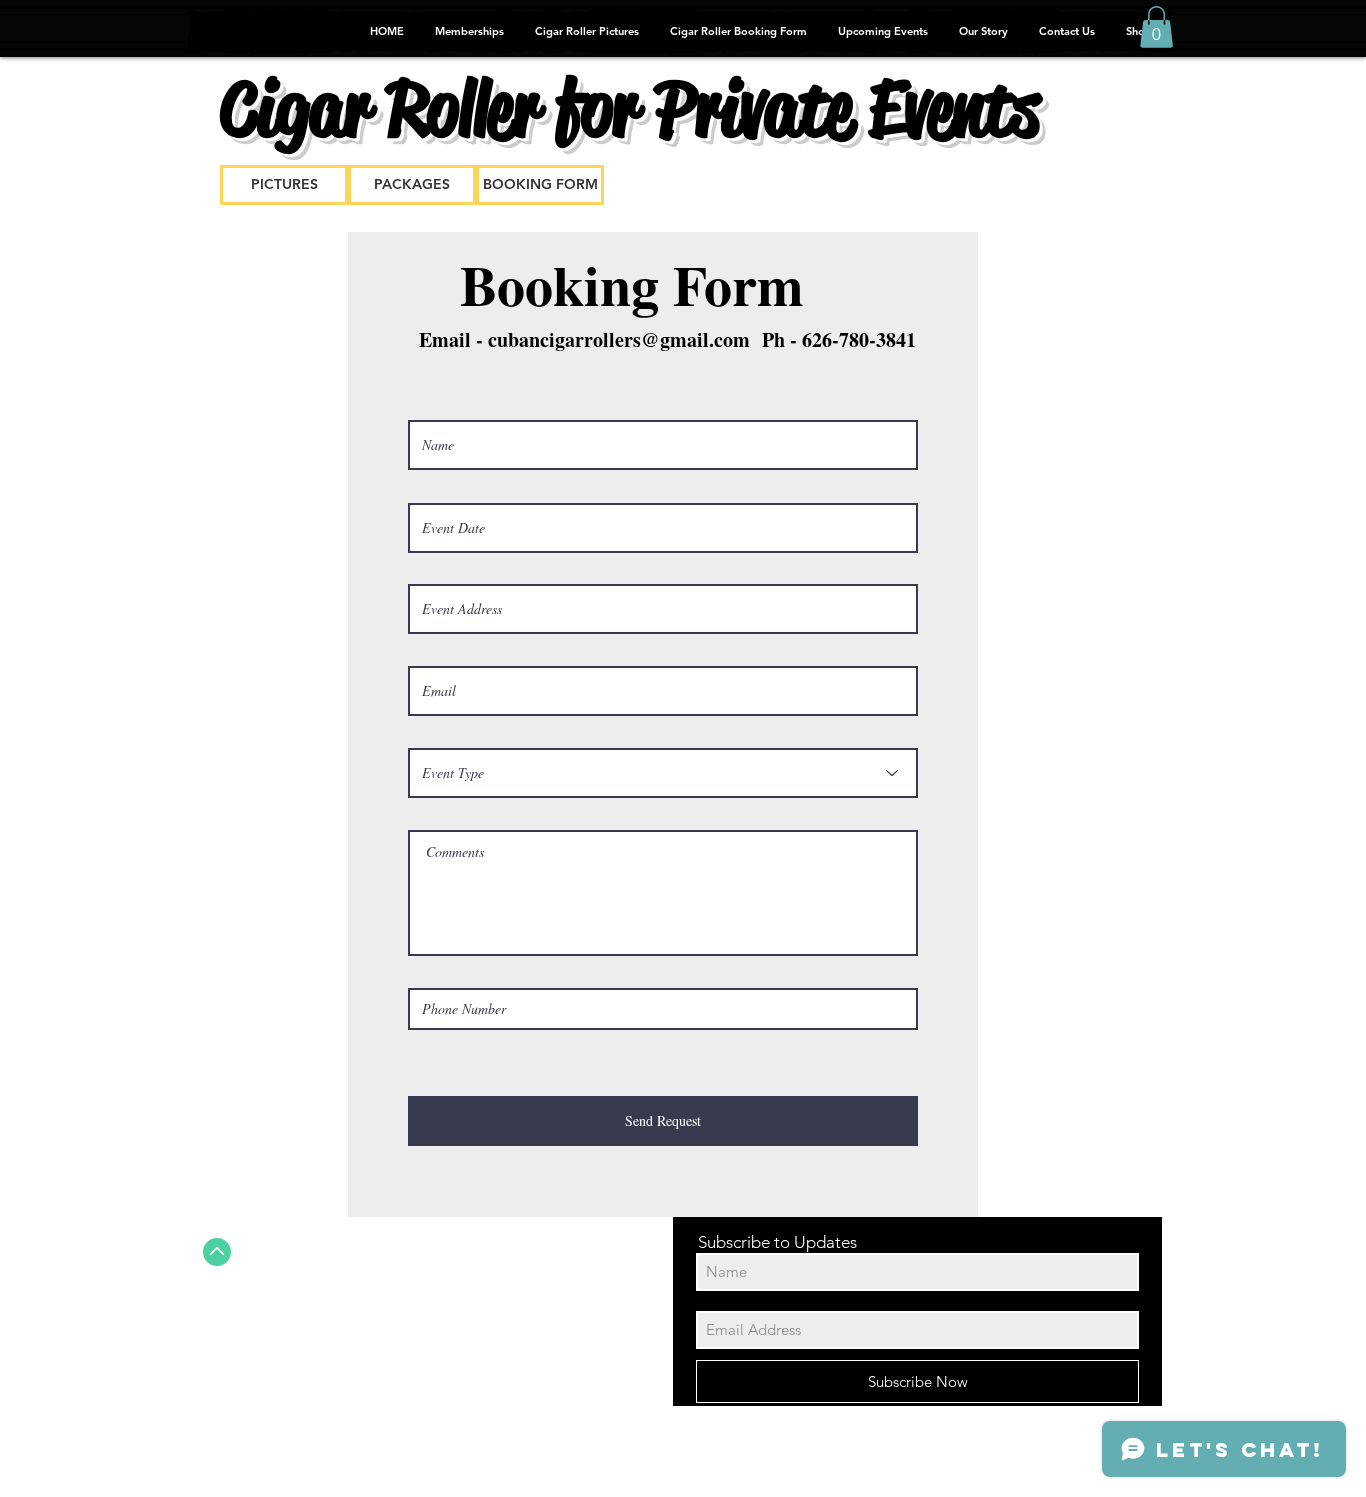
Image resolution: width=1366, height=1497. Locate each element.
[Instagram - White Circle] (630, 1249)
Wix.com (592, 1464)
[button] (1156, 27)
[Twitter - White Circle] (593, 1249)
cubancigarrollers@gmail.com (619, 339)
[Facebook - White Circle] (556, 1249)
